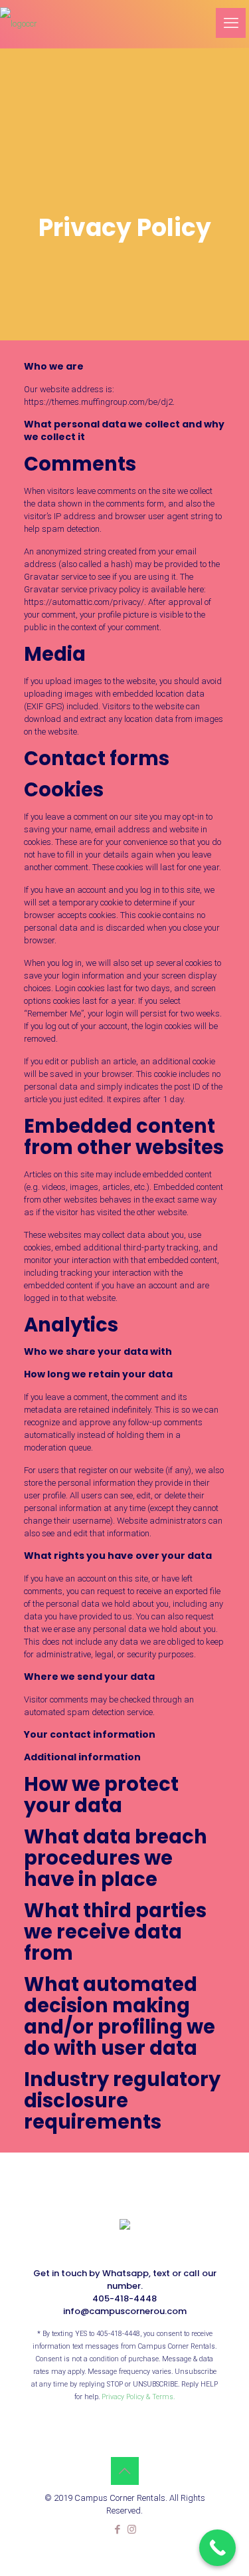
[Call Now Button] (217, 2548)
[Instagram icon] (132, 2529)
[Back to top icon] (125, 2471)
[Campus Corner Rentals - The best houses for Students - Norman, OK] (19, 23)
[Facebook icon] (118, 2529)
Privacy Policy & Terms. (138, 2397)
